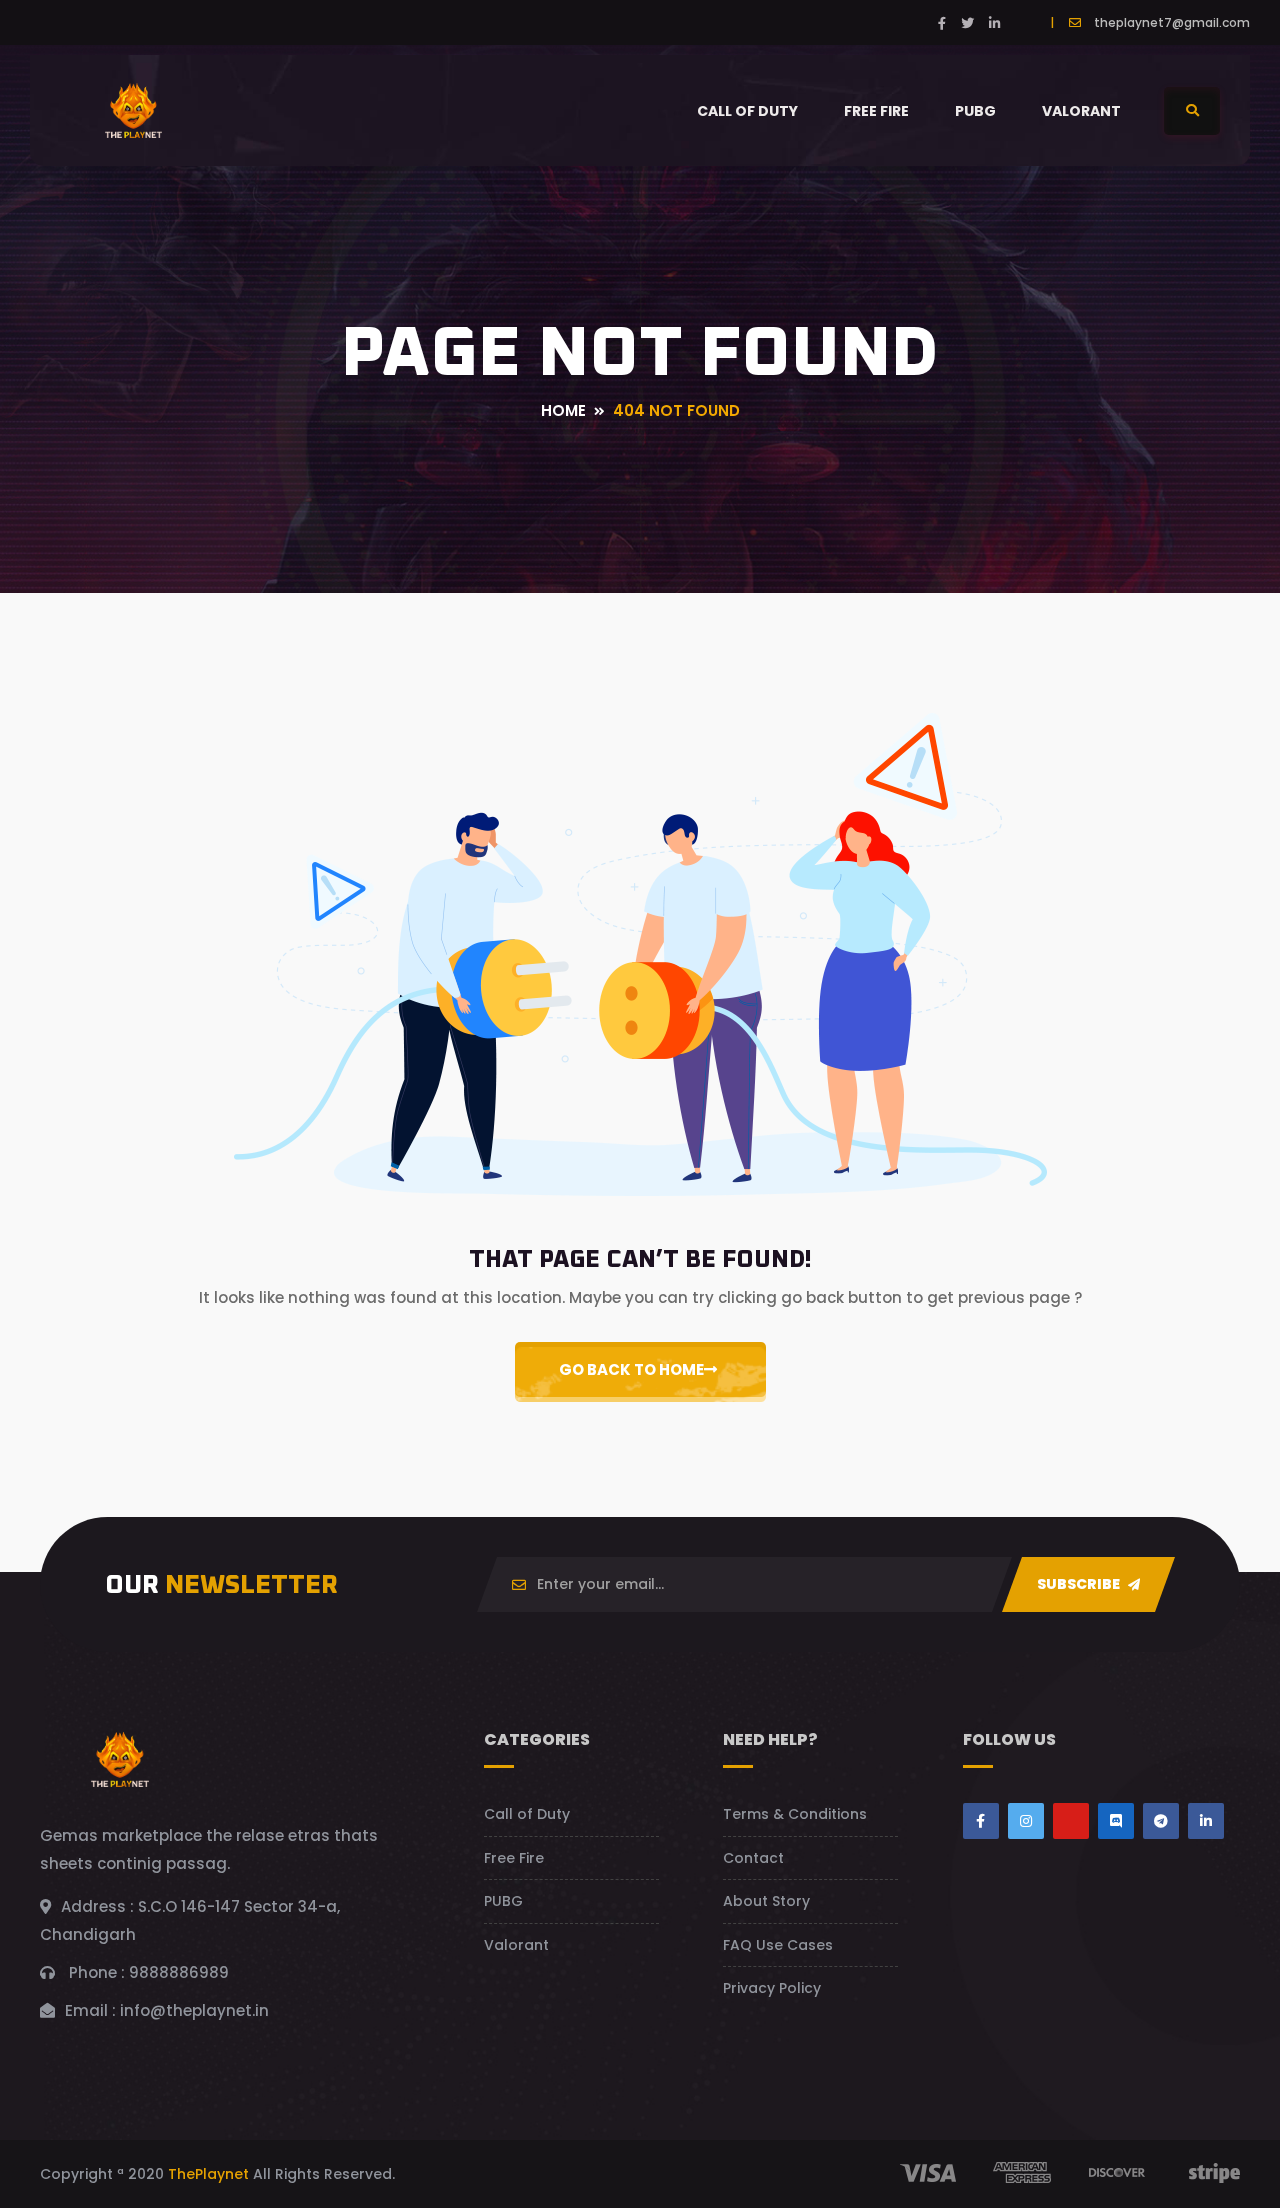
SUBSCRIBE (1080, 1584)
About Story (766, 1901)
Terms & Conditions (795, 1814)
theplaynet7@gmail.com (1172, 22)
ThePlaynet (208, 2174)
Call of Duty (747, 111)
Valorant (1081, 111)
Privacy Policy (772, 1988)
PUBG (975, 111)
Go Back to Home (631, 1369)
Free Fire (876, 111)
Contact (753, 1858)
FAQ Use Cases (778, 1945)
